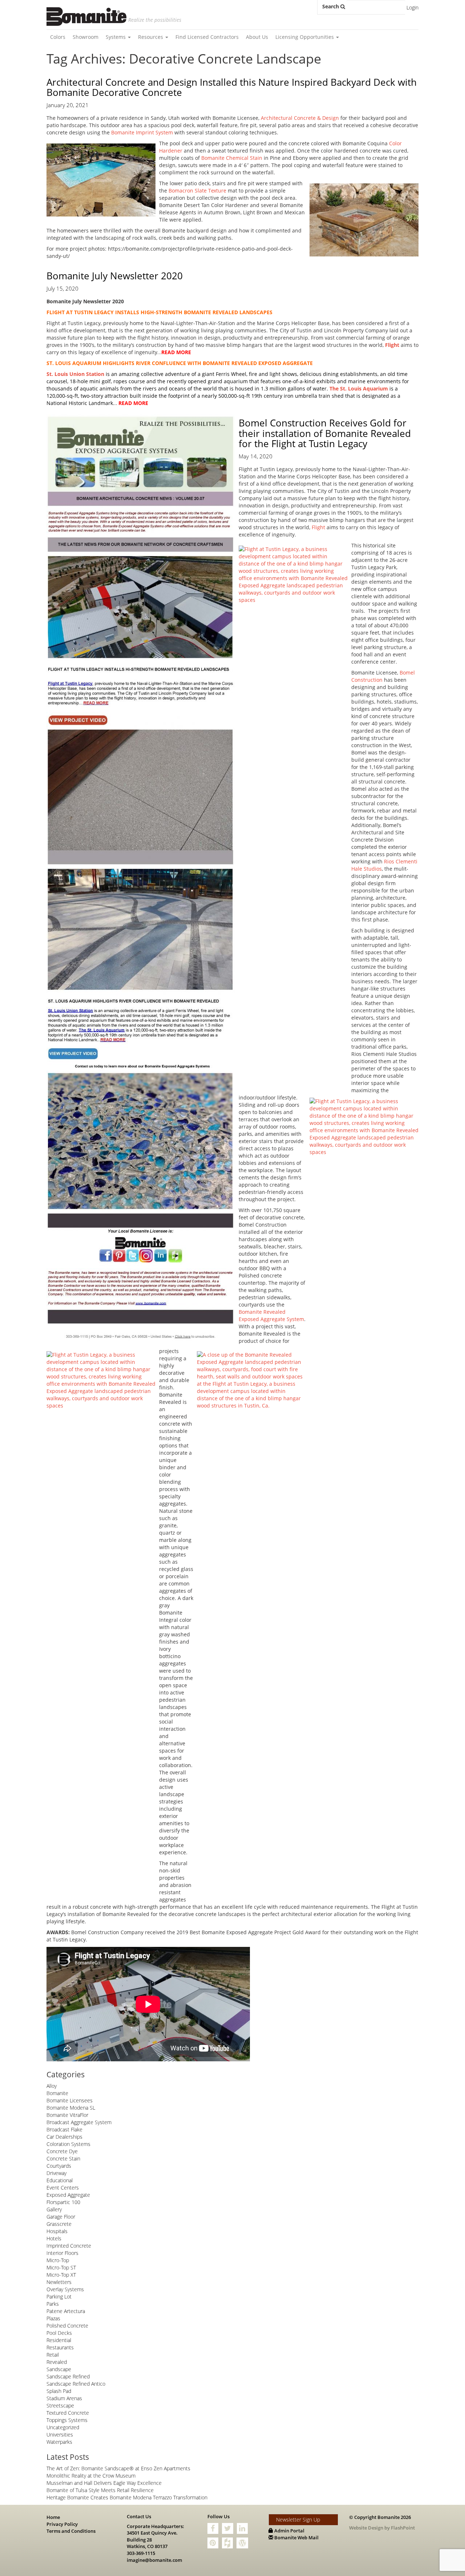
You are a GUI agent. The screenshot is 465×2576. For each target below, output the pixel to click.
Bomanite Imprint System (142, 132)
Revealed (57, 2362)
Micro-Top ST (61, 2267)
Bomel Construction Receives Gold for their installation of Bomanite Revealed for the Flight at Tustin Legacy (325, 433)
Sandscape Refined (68, 2376)
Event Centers (63, 2188)
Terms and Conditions (71, 2531)
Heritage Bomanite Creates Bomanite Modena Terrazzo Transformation (127, 2497)
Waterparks (59, 2442)
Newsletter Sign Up (298, 2520)
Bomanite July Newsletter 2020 (115, 276)
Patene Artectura (66, 2311)
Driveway (56, 2173)
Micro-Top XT (61, 2275)
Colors (58, 37)
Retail (53, 2355)
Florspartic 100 (63, 2202)
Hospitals (57, 2231)
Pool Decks (59, 2333)
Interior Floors (62, 2253)
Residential (59, 2340)
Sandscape (59, 2369)
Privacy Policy (62, 2524)
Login (413, 7)
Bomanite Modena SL (71, 2108)
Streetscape (60, 2405)
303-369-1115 (141, 2553)
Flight (318, 527)
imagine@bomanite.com (154, 2560)
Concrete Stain (63, 2158)
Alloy (52, 2086)
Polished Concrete (67, 2326)
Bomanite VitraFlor (67, 2115)
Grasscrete (59, 2224)
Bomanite (57, 2093)
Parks (53, 2304)
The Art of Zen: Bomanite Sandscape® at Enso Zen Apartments (118, 2468)
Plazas (53, 2318)
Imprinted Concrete (69, 2246)
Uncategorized (63, 2427)
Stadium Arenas (64, 2398)
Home (53, 2517)
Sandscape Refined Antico (76, 2384)
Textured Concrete (68, 2413)
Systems (116, 37)
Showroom (86, 37)
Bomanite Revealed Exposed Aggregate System (271, 1315)
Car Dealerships (64, 2137)
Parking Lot (59, 2296)
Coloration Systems (68, 2144)
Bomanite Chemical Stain (232, 158)
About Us (257, 37)
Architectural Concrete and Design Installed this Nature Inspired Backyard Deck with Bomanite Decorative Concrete (232, 87)
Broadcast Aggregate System (79, 2122)
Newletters (59, 2282)
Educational (60, 2180)
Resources (151, 37)
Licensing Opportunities (305, 37)
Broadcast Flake (64, 2129)
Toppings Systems (67, 2420)
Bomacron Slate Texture (197, 191)
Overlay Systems (65, 2289)
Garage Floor (61, 2217)
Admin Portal (289, 2531)
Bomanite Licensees (70, 2100)
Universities (60, 2435)
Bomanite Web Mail (296, 2537)
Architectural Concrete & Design (300, 118)
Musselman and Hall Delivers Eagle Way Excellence (104, 2483)
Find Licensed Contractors (207, 37)
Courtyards (59, 2166)
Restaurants (60, 2347)
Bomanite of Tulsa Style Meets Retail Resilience (100, 2490)
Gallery (54, 2209)
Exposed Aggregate (68, 2195)
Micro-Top (58, 2260)
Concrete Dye (62, 2151)
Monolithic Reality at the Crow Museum (91, 2476)
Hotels (54, 2238)
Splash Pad (59, 2391)
